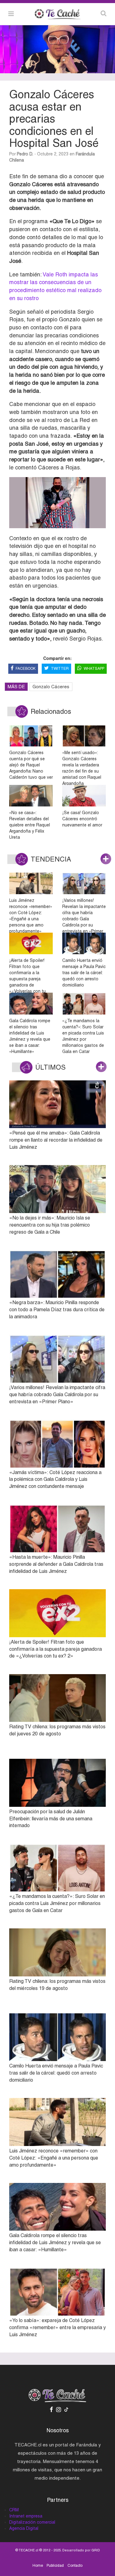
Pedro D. (25, 154)
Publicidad (55, 2566)
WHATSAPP (94, 669)
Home (38, 2566)
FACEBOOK (26, 669)
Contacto (75, 2566)
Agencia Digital (24, 2528)
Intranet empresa (26, 2516)
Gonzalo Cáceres (51, 687)
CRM (14, 2510)
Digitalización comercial (32, 2522)
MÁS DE (16, 687)
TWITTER (60, 669)
